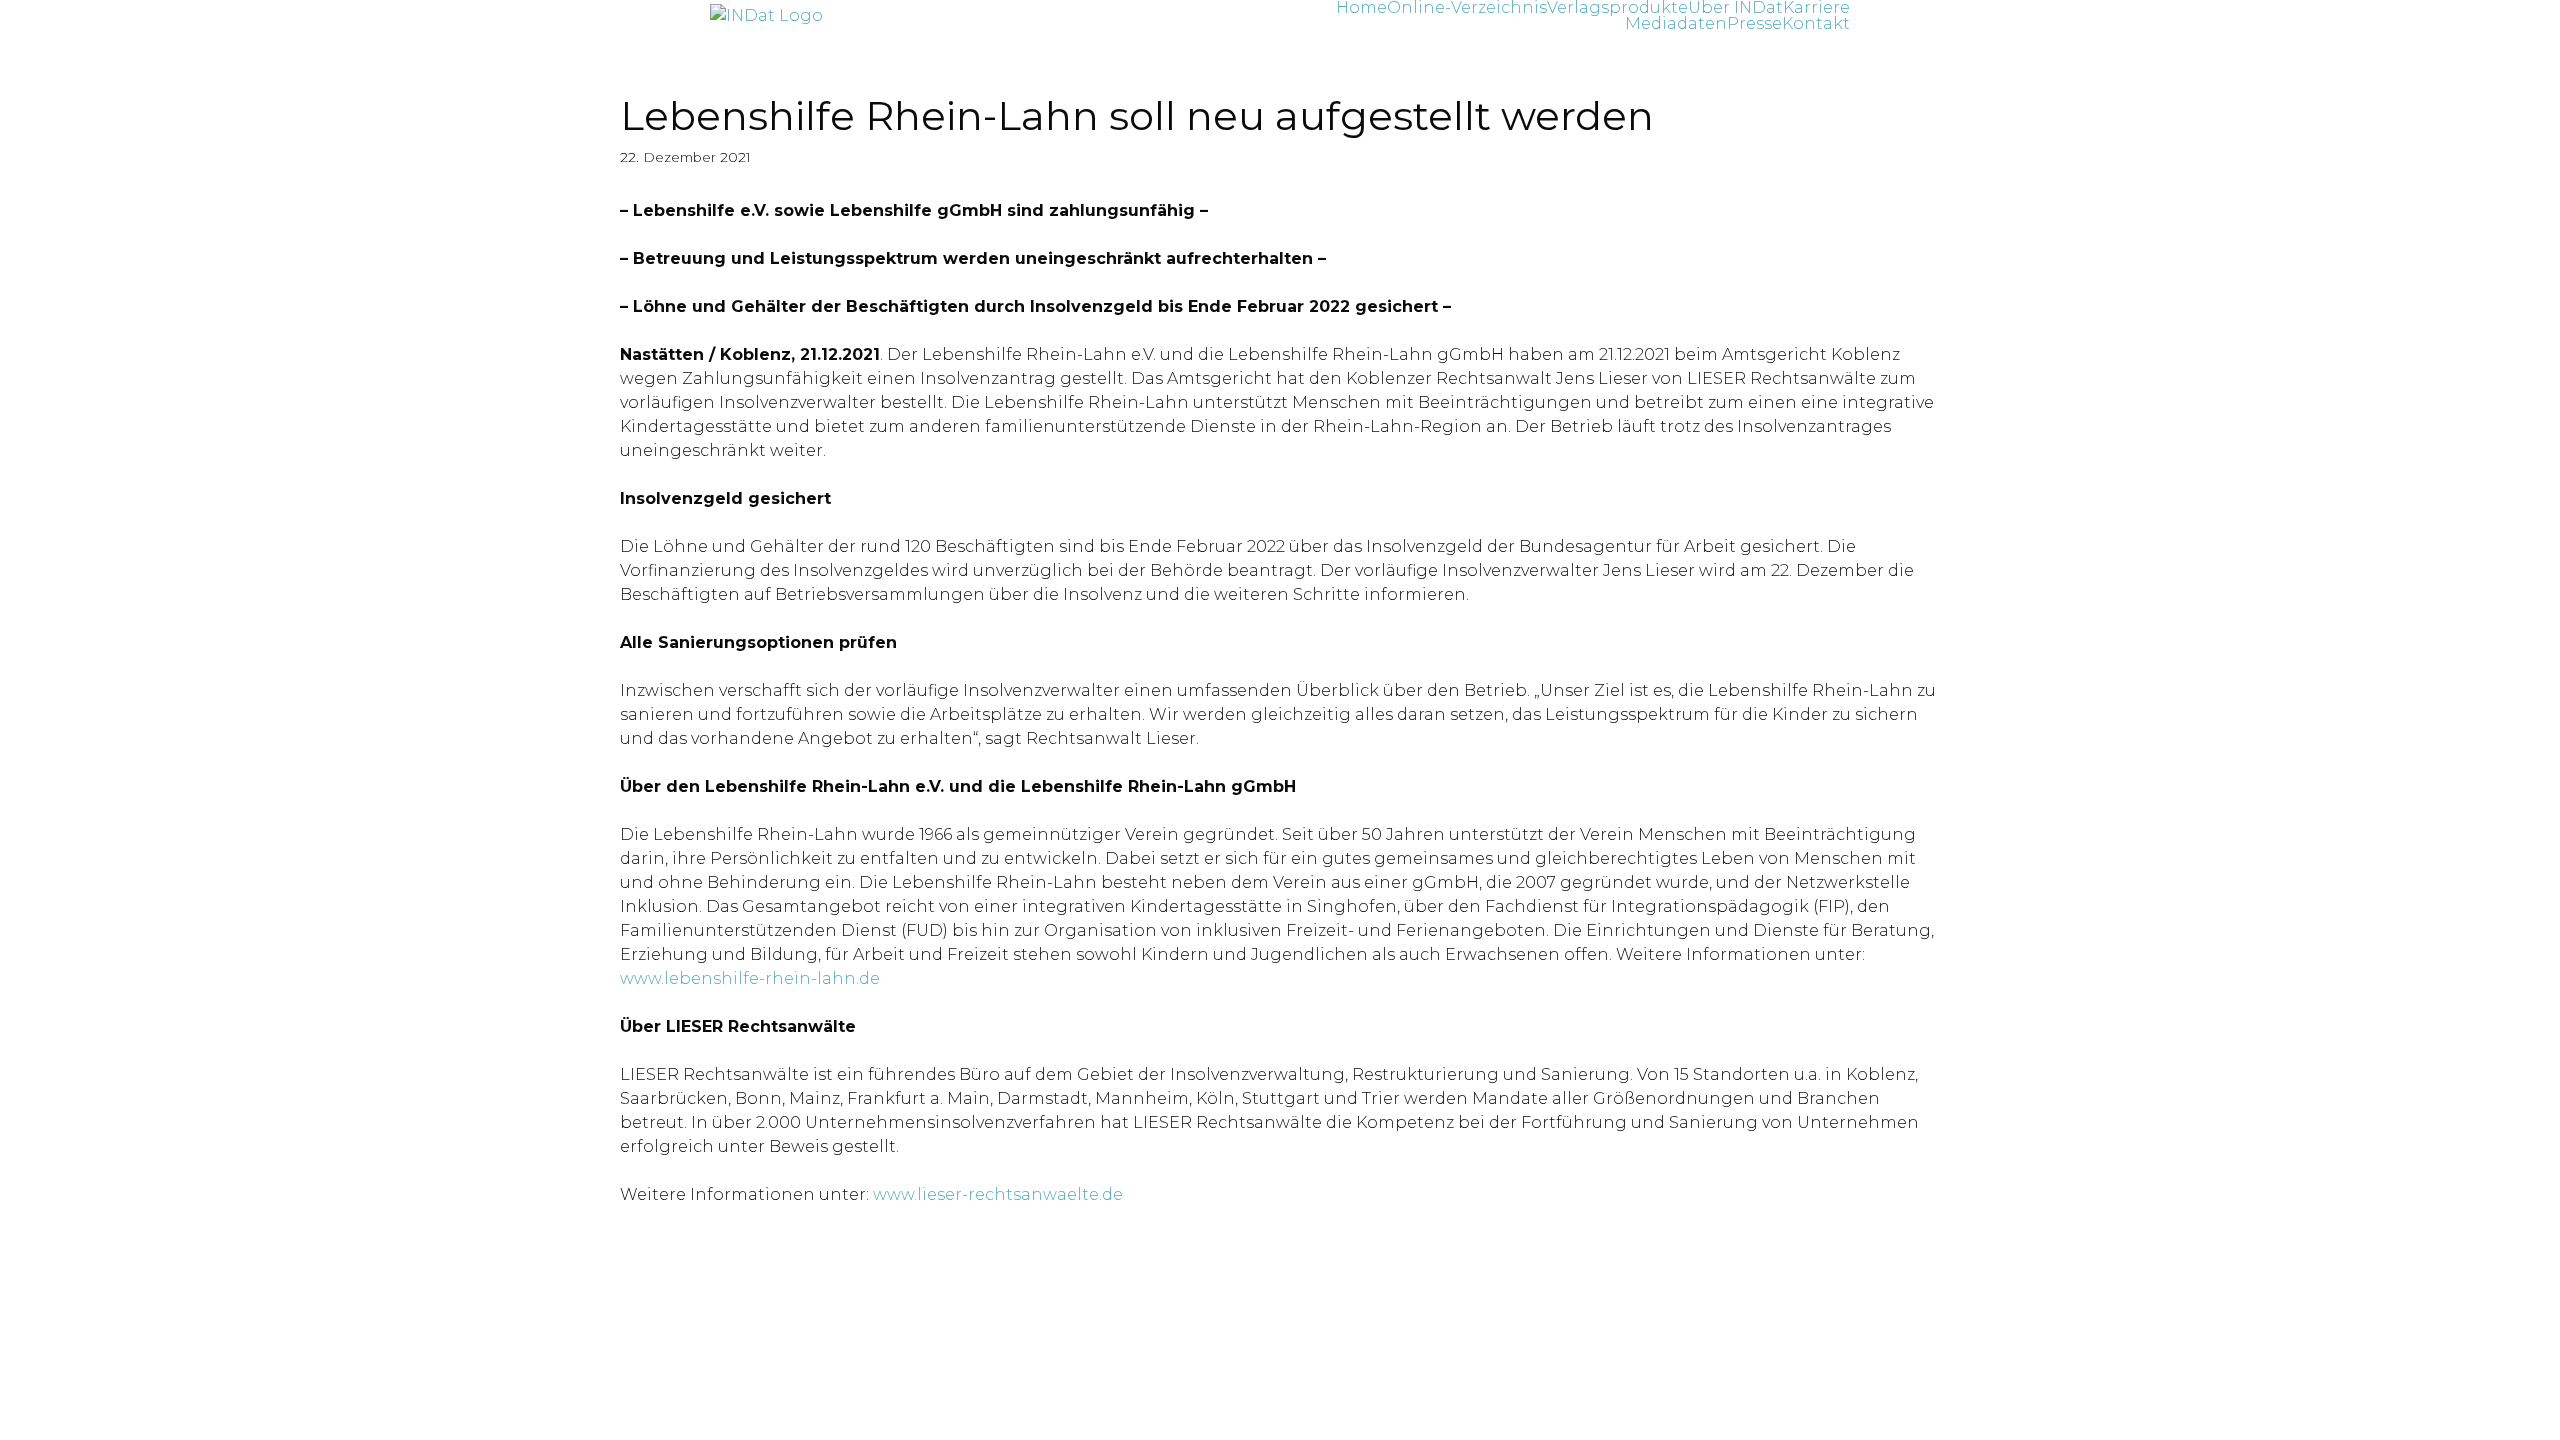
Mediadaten (1676, 24)
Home (1361, 8)
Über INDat (1735, 8)
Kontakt (1816, 24)
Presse (1754, 24)
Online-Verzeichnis (1467, 8)
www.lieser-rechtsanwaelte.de (998, 1194)
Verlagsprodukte (1617, 8)
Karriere (1816, 8)
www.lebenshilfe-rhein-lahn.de (750, 978)
